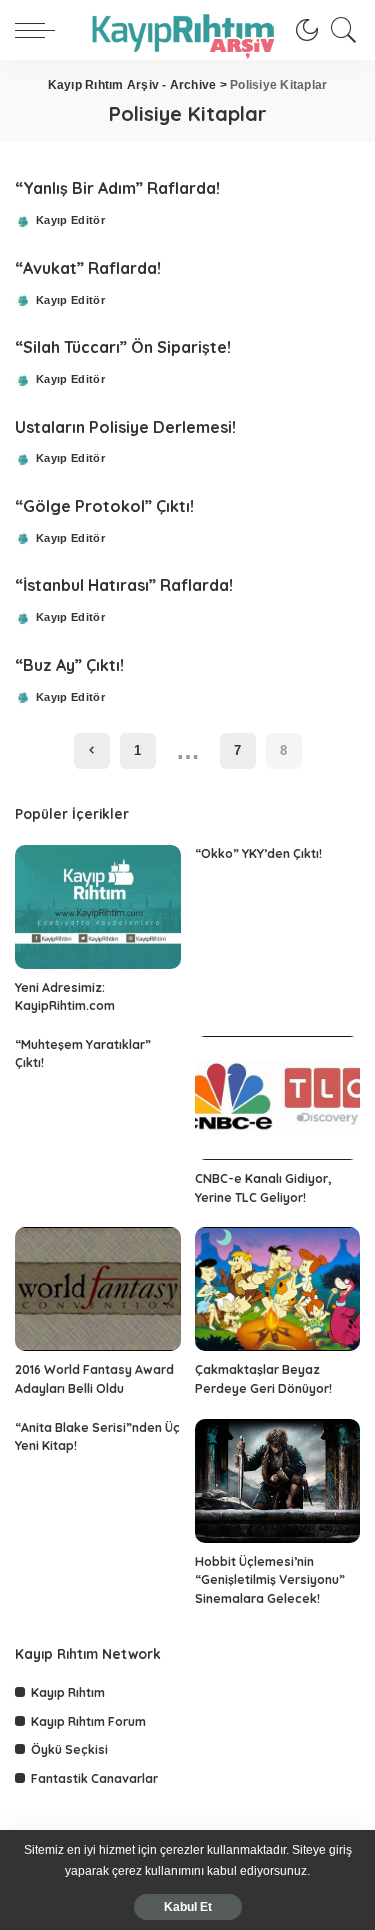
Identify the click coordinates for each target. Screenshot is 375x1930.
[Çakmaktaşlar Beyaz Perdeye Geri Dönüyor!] (278, 1289)
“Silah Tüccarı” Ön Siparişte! (123, 347)
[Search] (339, 30)
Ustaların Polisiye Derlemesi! (125, 427)
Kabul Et (188, 1907)
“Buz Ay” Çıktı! (69, 665)
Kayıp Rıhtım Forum (88, 1721)
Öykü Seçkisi (69, 1749)
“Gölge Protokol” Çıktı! (104, 506)
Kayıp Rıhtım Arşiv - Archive (132, 85)
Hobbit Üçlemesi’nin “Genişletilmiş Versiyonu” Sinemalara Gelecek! (270, 1580)
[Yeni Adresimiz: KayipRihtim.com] (98, 907)
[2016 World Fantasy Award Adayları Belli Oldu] (98, 1289)
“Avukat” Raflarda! (88, 268)
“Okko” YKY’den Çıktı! (258, 853)
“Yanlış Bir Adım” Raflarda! (117, 188)
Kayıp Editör (70, 220)
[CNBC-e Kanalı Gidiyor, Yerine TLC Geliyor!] (278, 1098)
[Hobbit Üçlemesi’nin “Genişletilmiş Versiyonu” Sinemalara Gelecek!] (278, 1481)
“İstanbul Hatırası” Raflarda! (124, 585)
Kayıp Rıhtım (68, 1692)
